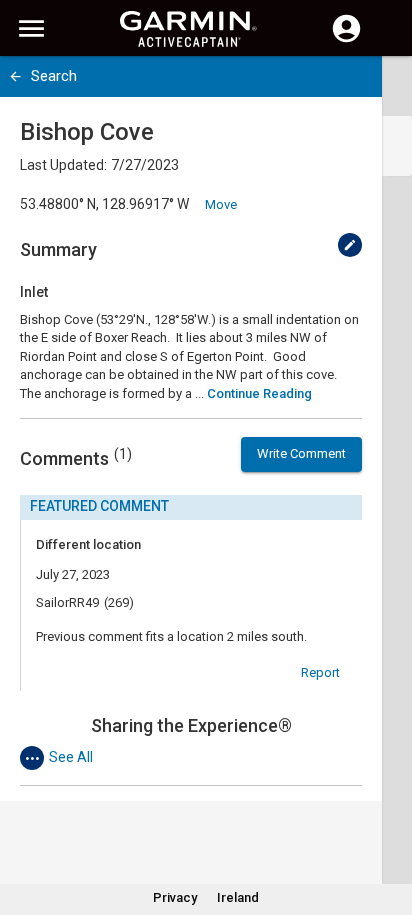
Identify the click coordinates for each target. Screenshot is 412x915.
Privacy (175, 897)
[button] (387, 824)
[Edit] (350, 245)
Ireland (238, 897)
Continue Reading (259, 393)
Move (221, 204)
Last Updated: (63, 165)
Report (320, 672)
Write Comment (301, 453)
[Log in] (346, 40)
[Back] (15, 76)
